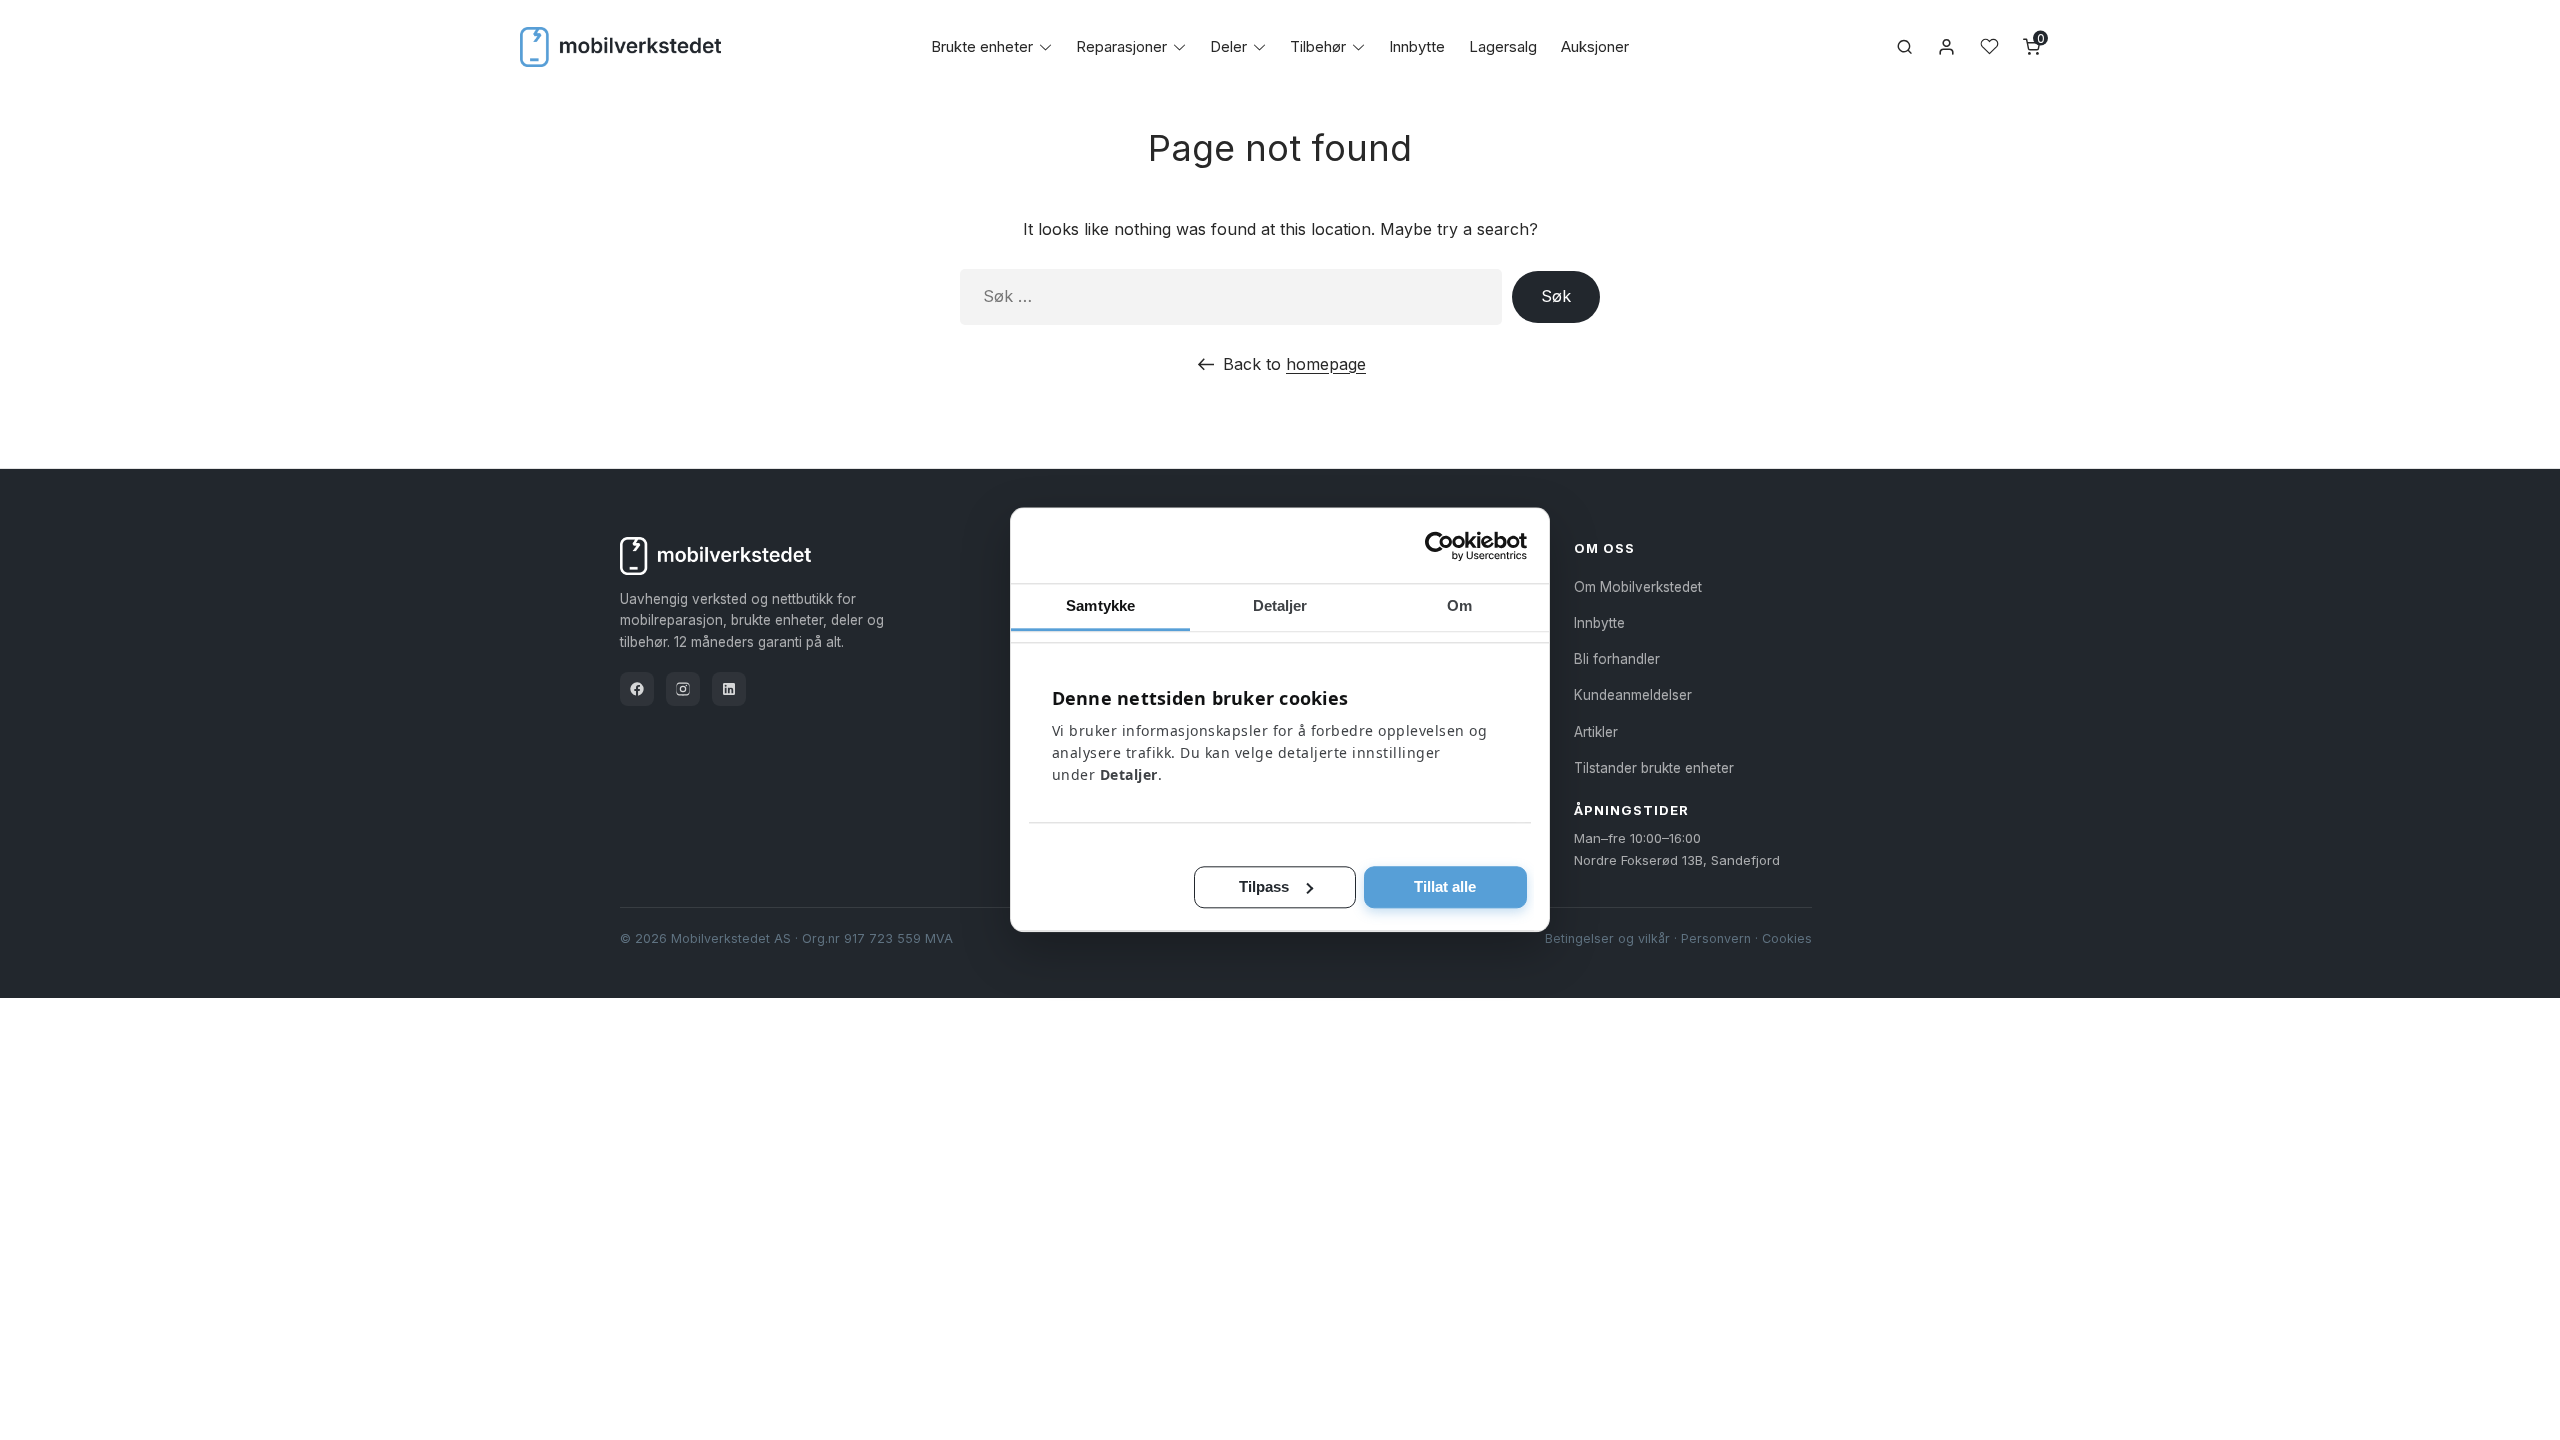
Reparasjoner (1121, 46)
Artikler (1596, 732)
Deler (1228, 46)
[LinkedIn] (729, 689)
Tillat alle (1445, 886)
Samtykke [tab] (1100, 605)
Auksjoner (1595, 46)
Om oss (1604, 548)
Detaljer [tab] (1280, 605)
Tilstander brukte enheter (1654, 768)
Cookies (1787, 938)
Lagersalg (1503, 46)
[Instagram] (683, 689)
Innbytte (1417, 46)
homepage (1326, 364)
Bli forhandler (1617, 659)
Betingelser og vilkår (1607, 938)
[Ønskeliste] (1989, 46)
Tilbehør (1318, 46)
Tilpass (1264, 886)
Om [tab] (1459, 605)
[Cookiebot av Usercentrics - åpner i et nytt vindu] (1439, 546)
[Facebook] (637, 689)
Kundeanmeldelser (1633, 695)
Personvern (1716, 938)
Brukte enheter (982, 46)
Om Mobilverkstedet (1638, 587)
